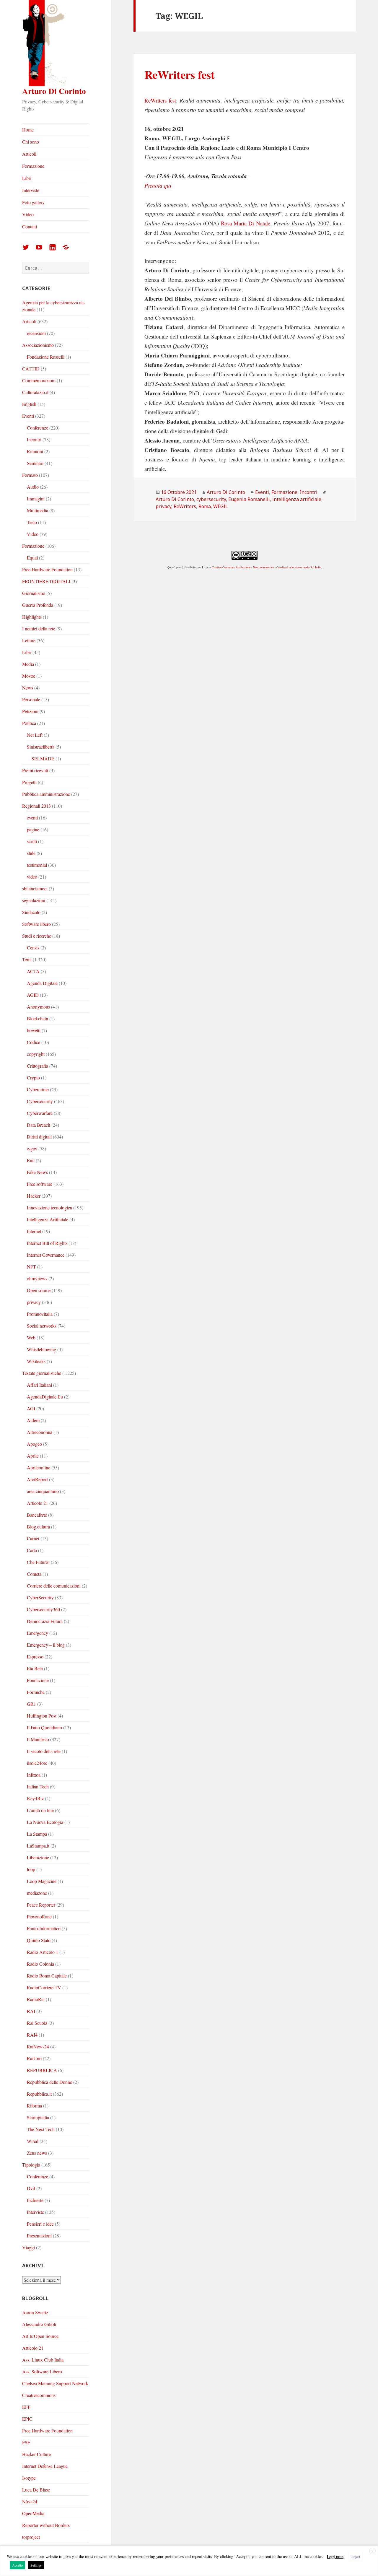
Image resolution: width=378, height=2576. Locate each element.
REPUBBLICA (42, 2070)
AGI (31, 1408)
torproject (31, 2537)
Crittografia (38, 1066)
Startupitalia (38, 2117)
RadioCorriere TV (44, 1987)
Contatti (30, 226)
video (32, 877)
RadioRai (36, 1999)
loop (31, 1869)
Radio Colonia (40, 1964)
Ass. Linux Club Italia (43, 2360)
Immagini (36, 499)
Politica (29, 723)
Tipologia (31, 2165)
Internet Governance (46, 1255)
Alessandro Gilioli (39, 2324)
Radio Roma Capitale (47, 1976)
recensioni (36, 333)
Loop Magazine (42, 1881)
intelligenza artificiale (297, 499)
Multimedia (38, 510)
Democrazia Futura (45, 1621)
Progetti (29, 782)
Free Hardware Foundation (47, 569)
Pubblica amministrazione (46, 794)
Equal (32, 558)
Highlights (32, 617)
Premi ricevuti (35, 770)
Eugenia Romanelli (249, 499)
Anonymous (38, 1007)
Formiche (36, 1692)
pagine (33, 829)
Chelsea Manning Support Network (55, 2383)
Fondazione (38, 1680)
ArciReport (37, 1479)
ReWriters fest (180, 74)
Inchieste (35, 2200)
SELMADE (43, 758)
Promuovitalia (40, 1314)
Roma (205, 506)
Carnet (33, 1538)
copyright (36, 1054)
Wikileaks (36, 1361)
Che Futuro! (38, 1562)
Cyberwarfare (40, 1113)
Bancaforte (37, 1515)
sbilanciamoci (35, 888)
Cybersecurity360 (43, 1609)
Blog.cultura (38, 1527)
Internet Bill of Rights (47, 1243)
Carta (32, 1550)
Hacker (34, 1196)
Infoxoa (34, 1775)
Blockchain (38, 1018)
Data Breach (39, 1125)
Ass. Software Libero (42, 2371)
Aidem (33, 1420)
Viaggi (28, 2247)
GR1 (31, 1704)
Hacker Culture (36, 2454)
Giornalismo (34, 593)
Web (31, 1337)
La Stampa (37, 1834)
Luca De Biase (36, 2490)
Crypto (33, 1078)
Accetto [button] (17, 2565)
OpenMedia (33, 2513)
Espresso (35, 1657)
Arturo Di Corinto (54, 91)
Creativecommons (39, 2395)
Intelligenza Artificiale (48, 1219)
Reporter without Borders (46, 2525)
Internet (34, 1231)
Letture (29, 640)
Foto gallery (33, 202)
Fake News (37, 1172)
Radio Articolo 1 (43, 1952)
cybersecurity (211, 499)
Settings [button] (36, 2565)
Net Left (35, 735)
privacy (34, 1302)
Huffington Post (42, 1716)
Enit (31, 1160)
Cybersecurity (40, 1101)
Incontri (34, 439)
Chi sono (31, 142)
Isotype (29, 2478)
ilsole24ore (37, 1763)
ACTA (33, 971)
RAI (31, 2011)
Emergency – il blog (46, 1645)
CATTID (31, 369)
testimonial (37, 865)
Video (28, 214)
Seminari (35, 463)
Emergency (38, 1633)
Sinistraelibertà (41, 747)
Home (28, 130)
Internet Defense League (45, 2466)
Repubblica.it (39, 2094)
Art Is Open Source (40, 2336)
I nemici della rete (39, 628)
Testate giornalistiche (42, 1373)
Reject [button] (356, 2557)
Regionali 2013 (36, 806)
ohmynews (37, 1278)
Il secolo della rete (44, 1751)
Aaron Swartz (35, 2312)
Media (28, 664)
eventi (32, 818)
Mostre (29, 676)
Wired (33, 2141)
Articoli (29, 154)
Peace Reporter (41, 1905)
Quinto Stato (39, 1940)
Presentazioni (39, 2236)
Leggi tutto (335, 2557)
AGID (33, 995)
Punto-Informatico (44, 1928)
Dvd (31, 2188)
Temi (27, 959)
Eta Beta (35, 1668)
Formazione (33, 166)
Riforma (34, 2106)
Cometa (34, 1574)
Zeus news (37, 2153)
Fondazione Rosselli (46, 357)
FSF (26, 2442)
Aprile (33, 1456)
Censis (33, 948)
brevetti (34, 1030)
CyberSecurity (40, 1597)
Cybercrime (38, 1089)
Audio (33, 487)
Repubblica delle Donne (49, 2082)
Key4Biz (35, 1798)
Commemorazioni (39, 380)
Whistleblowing (41, 1349)
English (29, 404)
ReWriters (185, 506)
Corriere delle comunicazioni (54, 1586)
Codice (34, 1042)
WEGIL (221, 506)
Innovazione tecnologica (49, 1207)
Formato (30, 475)
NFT (31, 1267)
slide (31, 853)
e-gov (32, 1148)
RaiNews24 (38, 2046)
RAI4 (32, 2035)
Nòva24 (30, 2501)
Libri (27, 178)
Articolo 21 (38, 1503)
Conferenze (38, 428)
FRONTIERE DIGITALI (46, 581)
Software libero (36, 924)
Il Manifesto (38, 1739)
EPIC (27, 2419)
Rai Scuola (37, 2023)
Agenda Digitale (42, 983)
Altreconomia (40, 1432)
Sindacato (31, 912)
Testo (32, 522)
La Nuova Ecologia (45, 1822)
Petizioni (30, 711)
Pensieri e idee (40, 2224)
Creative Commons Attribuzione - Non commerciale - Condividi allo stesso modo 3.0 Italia (266, 567)
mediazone (37, 1893)
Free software (40, 1184)
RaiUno (34, 2058)
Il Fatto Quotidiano (44, 1727)
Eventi (28, 416)
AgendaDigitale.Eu (45, 1397)
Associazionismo (38, 345)
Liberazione (38, 1857)
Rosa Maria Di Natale (246, 223)
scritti (32, 841)
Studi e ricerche (37, 936)
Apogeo (34, 1444)
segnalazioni (34, 900)
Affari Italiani (39, 1385)
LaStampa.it (38, 1846)
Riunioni (35, 451)
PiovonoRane (39, 1916)
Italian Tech (38, 1787)
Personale (31, 699)
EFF (26, 2407)
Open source (39, 1290)
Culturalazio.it (35, 392)
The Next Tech (41, 2129)
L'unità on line (40, 1810)
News (28, 688)
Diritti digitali (39, 1137)
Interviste (31, 190)
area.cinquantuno (43, 1491)
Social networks (42, 1326)
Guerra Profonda (38, 605)
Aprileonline (39, 1467)
